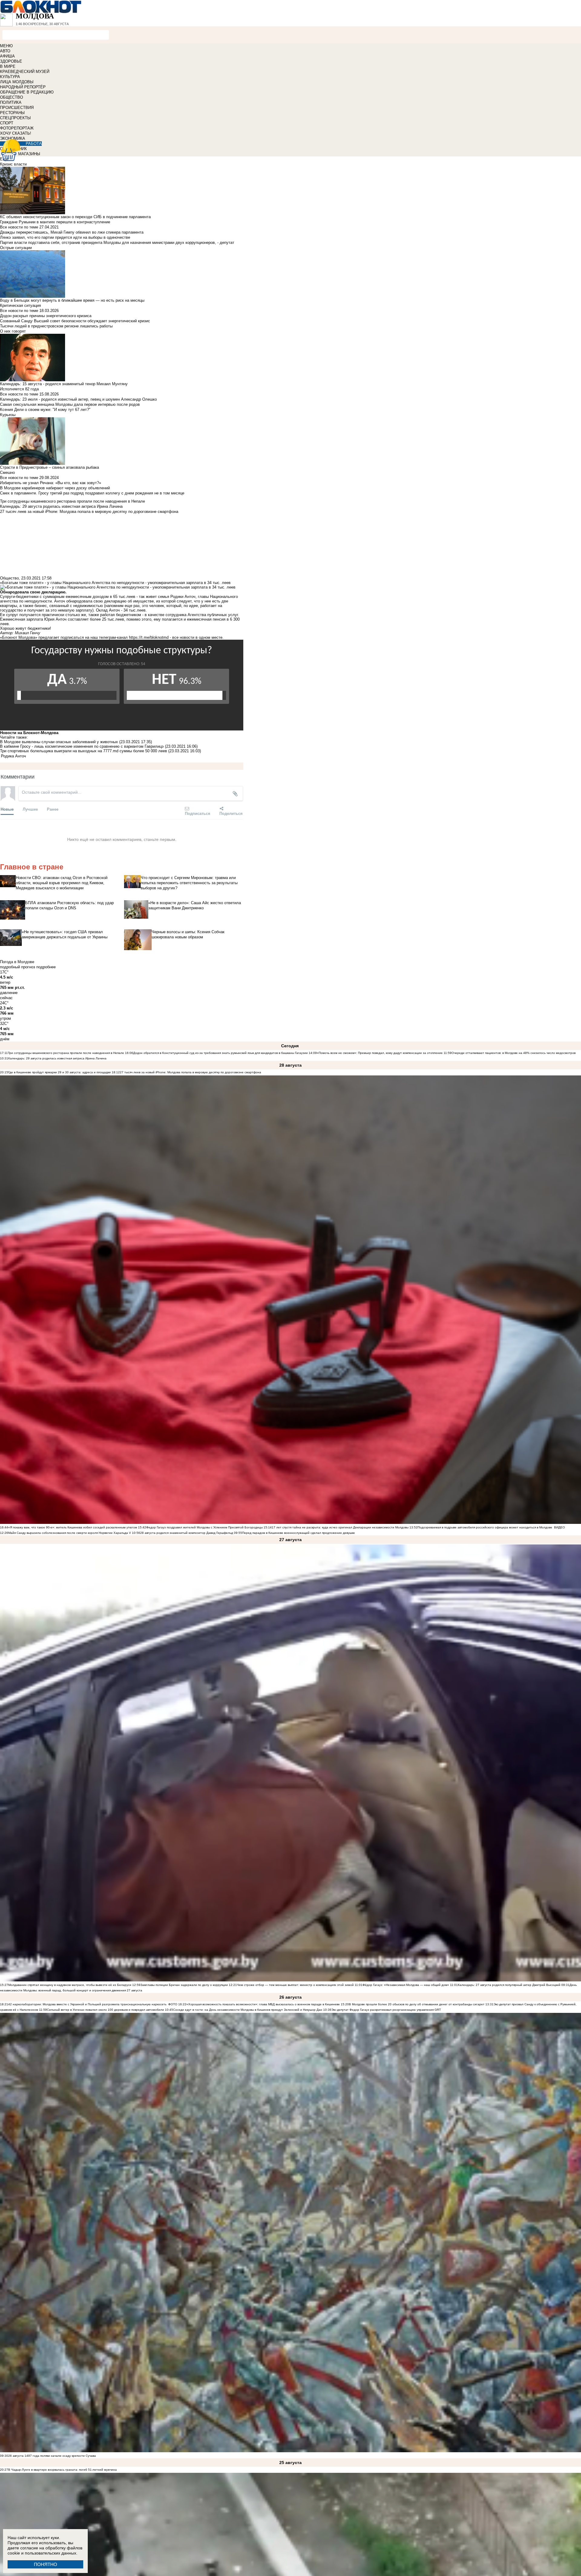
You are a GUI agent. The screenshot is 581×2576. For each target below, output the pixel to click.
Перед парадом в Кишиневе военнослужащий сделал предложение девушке (299, 1533)
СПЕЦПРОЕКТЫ (15, 118)
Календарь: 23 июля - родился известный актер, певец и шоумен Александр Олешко (78, 399)
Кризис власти (13, 164)
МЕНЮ (6, 46)
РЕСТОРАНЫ (12, 113)
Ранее (53, 809)
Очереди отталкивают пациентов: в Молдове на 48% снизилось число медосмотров (514, 1053)
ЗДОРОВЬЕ (11, 61)
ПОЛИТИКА (11, 102)
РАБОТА (34, 144)
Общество (9, 578)
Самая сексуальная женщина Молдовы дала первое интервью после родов (70, 404)
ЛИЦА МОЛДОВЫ (17, 82)
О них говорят (13, 331)
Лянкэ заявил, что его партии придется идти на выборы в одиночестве (65, 237)
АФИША (7, 56)
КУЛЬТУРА (10, 77)
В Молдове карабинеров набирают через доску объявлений (55, 488)
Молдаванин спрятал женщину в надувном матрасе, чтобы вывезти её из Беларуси (70, 1985)
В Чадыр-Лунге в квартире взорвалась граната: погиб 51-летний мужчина (62, 2470)
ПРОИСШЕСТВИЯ (17, 108)
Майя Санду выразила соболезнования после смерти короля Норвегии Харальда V (70, 1533)
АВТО (5, 51)
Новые (7, 809)
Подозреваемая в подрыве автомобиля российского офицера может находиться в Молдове (485, 1527)
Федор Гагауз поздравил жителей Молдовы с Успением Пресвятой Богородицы (204, 1527)
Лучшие (30, 809)
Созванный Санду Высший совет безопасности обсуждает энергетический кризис (75, 321)
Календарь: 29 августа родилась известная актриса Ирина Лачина (57, 1058)
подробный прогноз (18, 967)
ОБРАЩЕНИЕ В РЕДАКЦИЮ (27, 92)
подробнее (46, 967)
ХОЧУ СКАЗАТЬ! (16, 133)
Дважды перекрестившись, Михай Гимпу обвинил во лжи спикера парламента (72, 232)
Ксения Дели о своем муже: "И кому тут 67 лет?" (45, 410)
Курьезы (8, 415)
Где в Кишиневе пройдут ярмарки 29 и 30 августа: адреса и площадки (59, 1072)
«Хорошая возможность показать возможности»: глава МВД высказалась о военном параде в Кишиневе (263, 2004)
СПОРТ (7, 123)
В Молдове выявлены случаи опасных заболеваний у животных (59, 742)
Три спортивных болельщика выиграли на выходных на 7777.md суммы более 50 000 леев (84, 751)
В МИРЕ (8, 66)
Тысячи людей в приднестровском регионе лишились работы (56, 326)
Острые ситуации (16, 248)
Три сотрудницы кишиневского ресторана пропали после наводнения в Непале (66, 1053)
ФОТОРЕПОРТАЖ (17, 128)
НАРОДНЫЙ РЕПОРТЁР (23, 87)
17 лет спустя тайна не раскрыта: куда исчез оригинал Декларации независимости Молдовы (340, 1527)
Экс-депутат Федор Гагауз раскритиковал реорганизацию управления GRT (386, 2010)
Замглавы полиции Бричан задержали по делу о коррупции (184, 1985)
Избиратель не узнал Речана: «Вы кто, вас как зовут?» (51, 483)
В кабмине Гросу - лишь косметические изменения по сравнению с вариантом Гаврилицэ (82, 746)
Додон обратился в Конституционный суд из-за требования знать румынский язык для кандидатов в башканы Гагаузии (220, 1053)
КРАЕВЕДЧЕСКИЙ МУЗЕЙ (25, 72)
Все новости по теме (19, 227)
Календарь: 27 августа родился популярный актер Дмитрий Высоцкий (510, 1985)
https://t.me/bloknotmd (149, 637)
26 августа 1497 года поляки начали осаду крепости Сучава (52, 2456)
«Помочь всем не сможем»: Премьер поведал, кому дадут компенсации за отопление (380, 1053)
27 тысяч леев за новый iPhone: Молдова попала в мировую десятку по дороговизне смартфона (190, 1072)
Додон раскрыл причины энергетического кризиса (46, 316)
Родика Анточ (13, 756)
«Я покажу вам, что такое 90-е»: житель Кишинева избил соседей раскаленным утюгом (73, 1527)
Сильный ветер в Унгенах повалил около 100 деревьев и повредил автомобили (105, 2010)
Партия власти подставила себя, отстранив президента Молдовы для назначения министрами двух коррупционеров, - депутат (117, 243)
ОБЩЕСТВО (11, 97)
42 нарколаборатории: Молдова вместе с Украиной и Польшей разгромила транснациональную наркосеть (87, 2004)
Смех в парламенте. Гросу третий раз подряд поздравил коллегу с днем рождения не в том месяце (92, 493)
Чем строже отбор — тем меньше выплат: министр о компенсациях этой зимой (295, 1985)
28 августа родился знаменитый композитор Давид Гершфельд (187, 1533)
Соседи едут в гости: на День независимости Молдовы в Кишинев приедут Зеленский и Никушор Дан (248, 2010)
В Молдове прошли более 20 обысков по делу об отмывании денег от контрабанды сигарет (417, 2004)
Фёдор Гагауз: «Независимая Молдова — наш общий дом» (406, 1985)
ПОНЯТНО (46, 2564)
